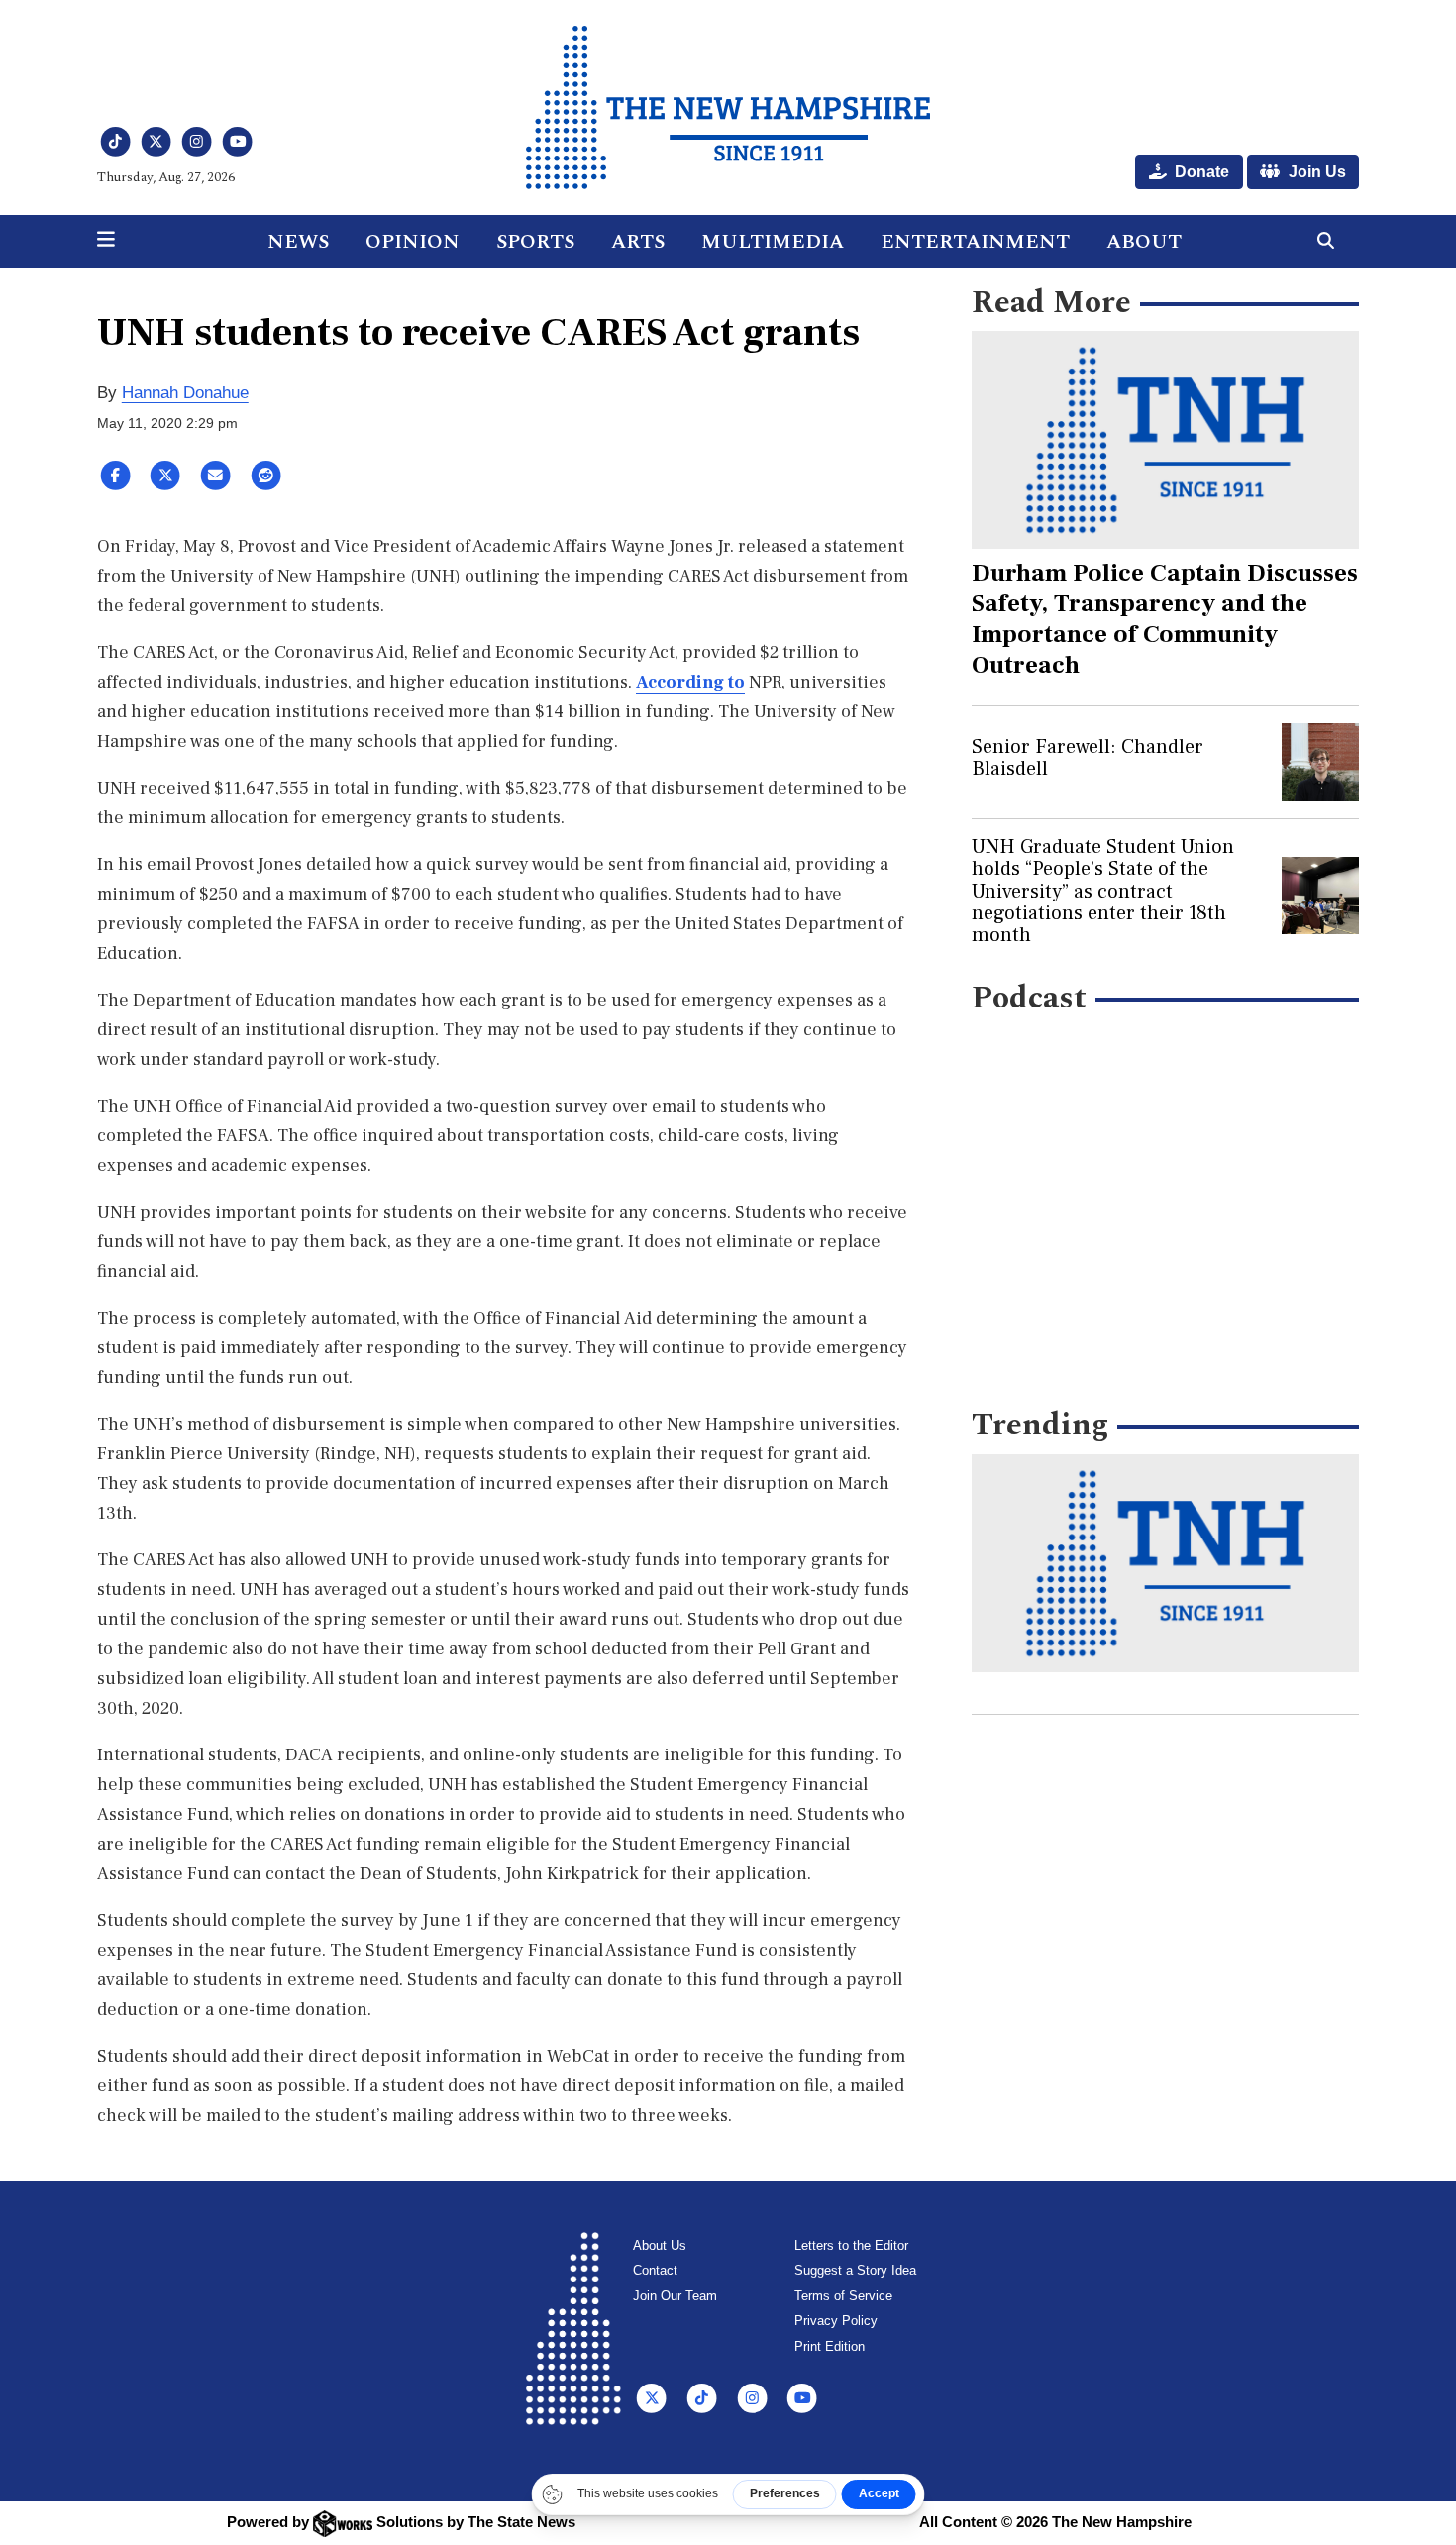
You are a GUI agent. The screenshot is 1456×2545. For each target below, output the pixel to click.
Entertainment (975, 242)
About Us (660, 2245)
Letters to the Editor (851, 2245)
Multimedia (773, 242)
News (298, 242)
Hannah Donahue (185, 393)
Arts (638, 242)
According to (690, 682)
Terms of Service (843, 2296)
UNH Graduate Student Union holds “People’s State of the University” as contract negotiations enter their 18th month (1103, 892)
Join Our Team (675, 2296)
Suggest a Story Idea (855, 2270)
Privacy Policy (836, 2321)
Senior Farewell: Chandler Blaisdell (1088, 758)
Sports (535, 242)
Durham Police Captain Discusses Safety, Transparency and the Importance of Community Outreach (1165, 619)
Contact (655, 2270)
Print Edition (830, 2346)
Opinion (413, 242)
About (1144, 242)
